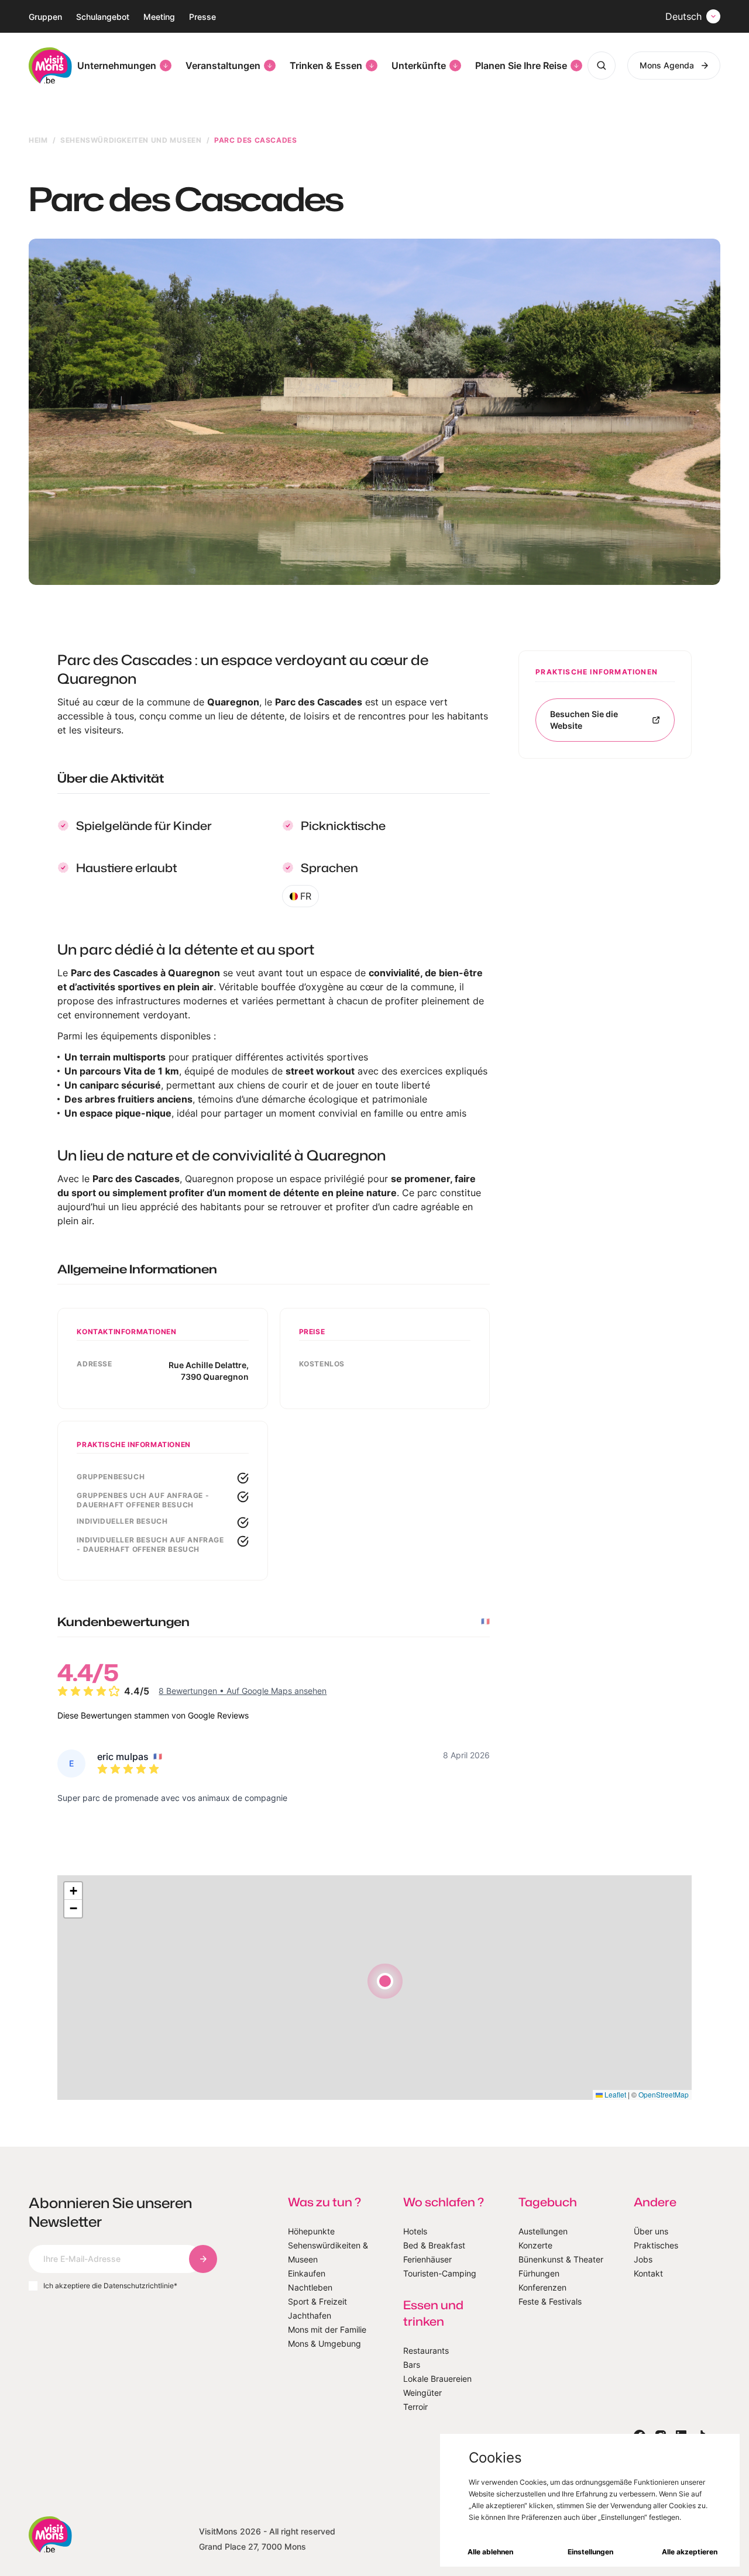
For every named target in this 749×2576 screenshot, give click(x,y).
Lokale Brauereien (437, 2379)
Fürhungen (539, 2273)
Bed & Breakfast (434, 2245)
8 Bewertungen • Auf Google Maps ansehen (243, 1691)
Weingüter (422, 2393)
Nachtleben (310, 2287)
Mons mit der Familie (327, 2329)
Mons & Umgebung (324, 2343)
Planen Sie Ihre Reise (521, 66)
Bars (412, 2365)
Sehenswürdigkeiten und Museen (131, 140)
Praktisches (656, 2245)
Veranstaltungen (223, 66)
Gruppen (45, 17)
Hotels (415, 2231)
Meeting (159, 17)
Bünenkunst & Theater (561, 2259)
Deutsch (683, 16)
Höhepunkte (311, 2231)
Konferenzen (542, 2287)
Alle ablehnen (490, 2552)
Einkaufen (307, 2273)
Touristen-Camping (440, 2273)
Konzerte (535, 2245)
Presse (202, 17)
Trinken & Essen (326, 66)
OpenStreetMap (664, 2094)
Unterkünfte (419, 66)
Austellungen (543, 2231)
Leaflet (614, 2094)
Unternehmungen (117, 66)
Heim (38, 140)
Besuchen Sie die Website (584, 720)
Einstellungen (590, 2552)
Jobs (643, 2259)
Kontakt (648, 2273)
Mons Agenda (667, 65)
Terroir (415, 2407)
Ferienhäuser (427, 2259)
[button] (385, 1981)
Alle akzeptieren (690, 2552)
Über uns (651, 2231)
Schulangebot (103, 17)
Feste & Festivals (550, 2301)
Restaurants (426, 2351)
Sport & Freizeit (317, 2301)
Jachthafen (310, 2315)
